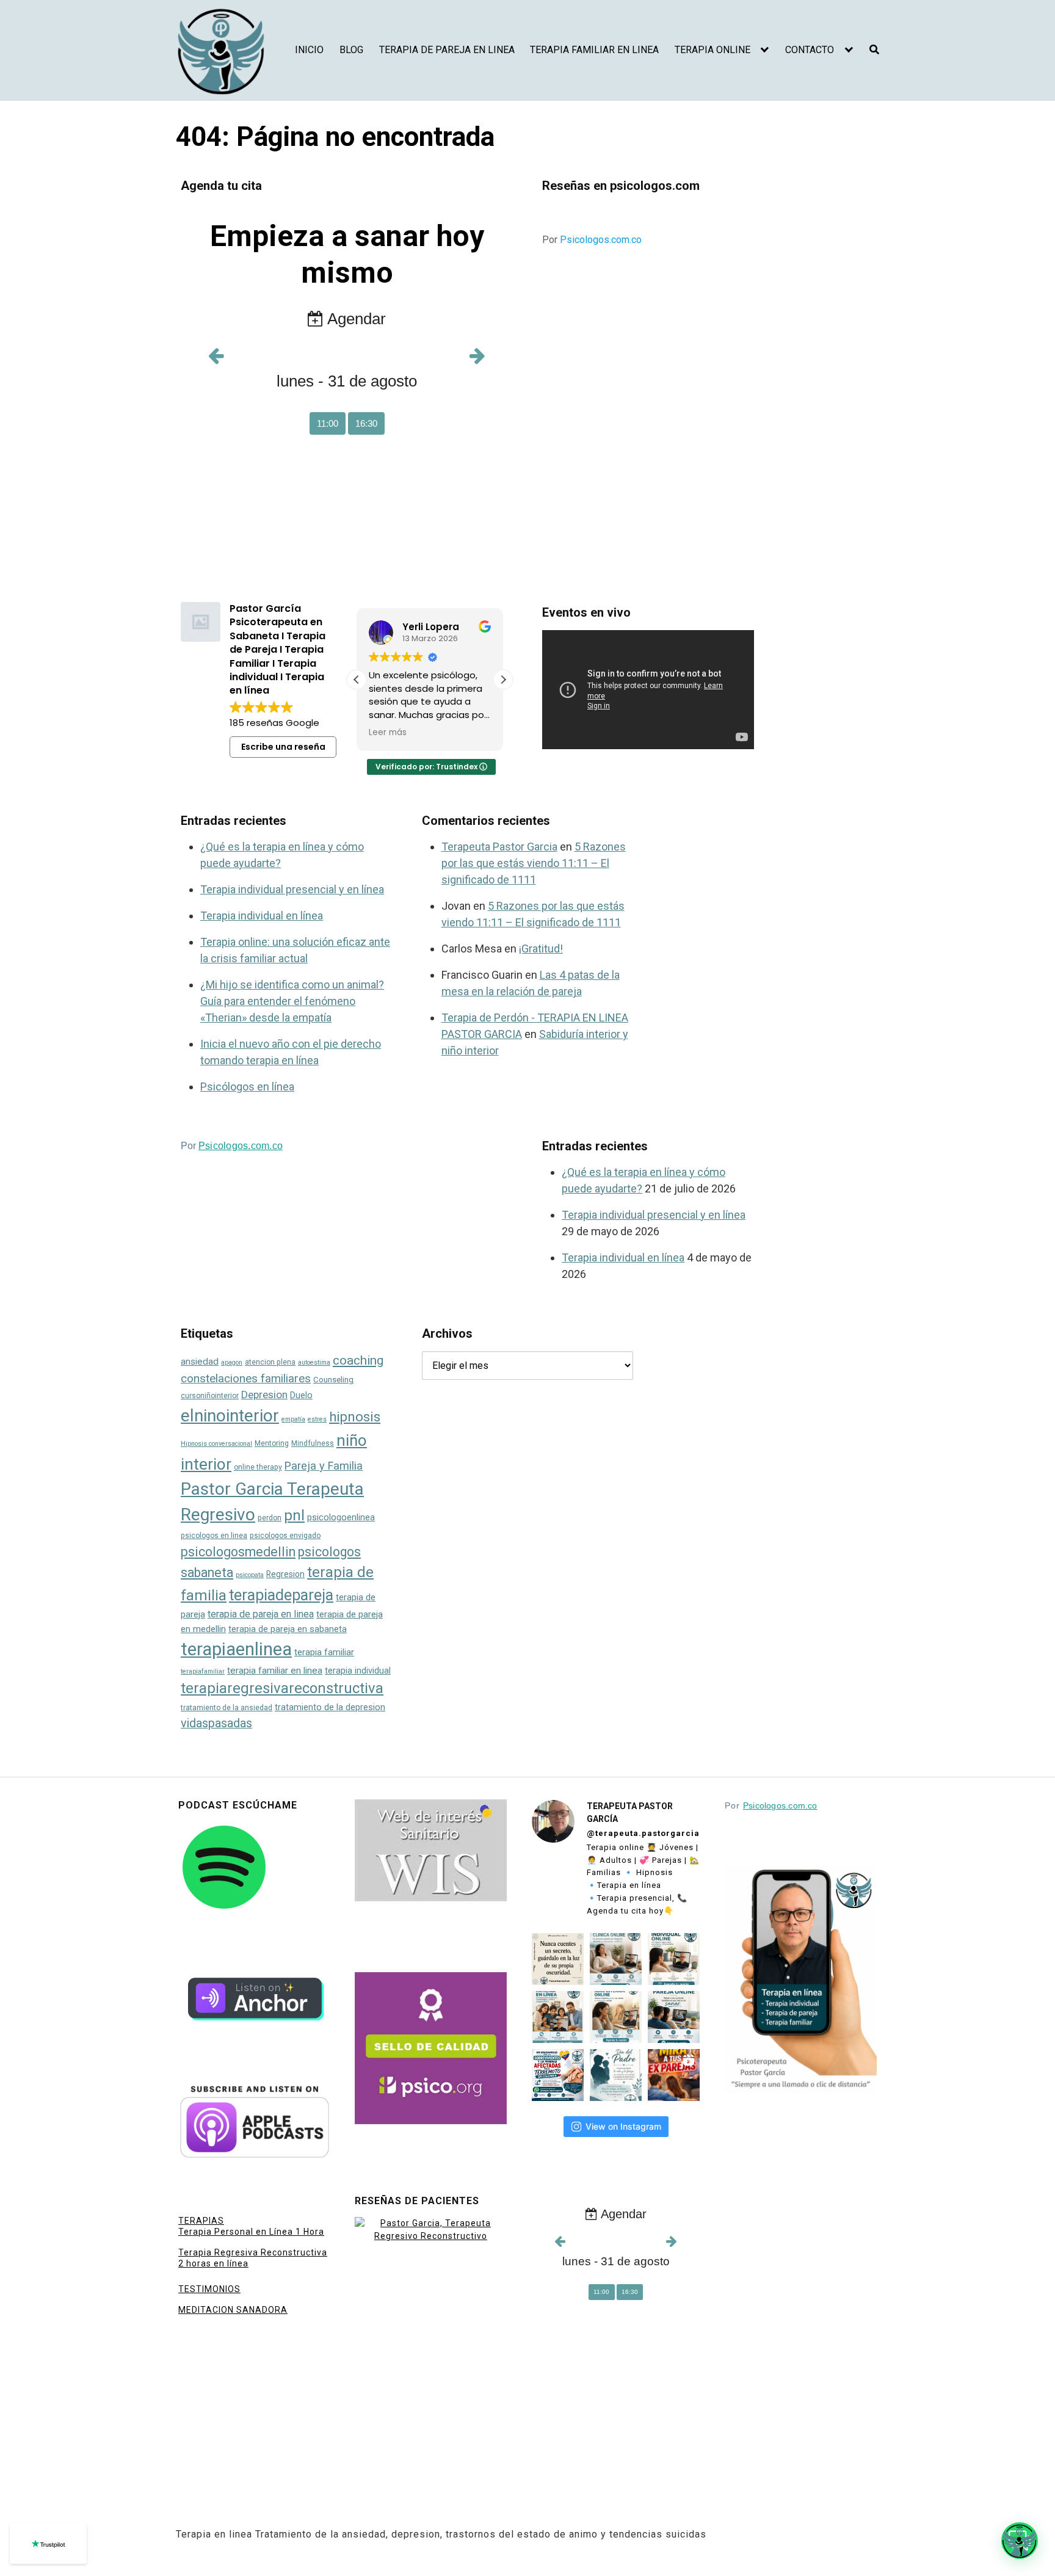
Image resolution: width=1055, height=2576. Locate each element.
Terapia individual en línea (262, 916)
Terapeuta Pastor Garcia (499, 847)
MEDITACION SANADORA (233, 2310)
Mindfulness (313, 1443)
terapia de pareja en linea (261, 1614)
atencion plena (270, 1362)
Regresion (285, 1574)
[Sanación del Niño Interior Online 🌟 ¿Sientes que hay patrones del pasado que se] (616, 2017)
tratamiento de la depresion (330, 1707)
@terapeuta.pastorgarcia (643, 1833)
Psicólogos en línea (247, 1087)
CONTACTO (810, 50)
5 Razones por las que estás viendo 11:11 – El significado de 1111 (534, 863)
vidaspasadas (216, 1723)
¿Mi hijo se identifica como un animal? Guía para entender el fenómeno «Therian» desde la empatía (292, 1001)
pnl (294, 1515)
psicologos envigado (285, 1536)
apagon (232, 1362)
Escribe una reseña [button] (283, 747)
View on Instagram (623, 2126)
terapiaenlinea (236, 1649)
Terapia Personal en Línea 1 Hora (251, 2232)
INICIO (309, 50)
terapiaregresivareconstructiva (282, 1688)
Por (592, 240)
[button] (503, 680)
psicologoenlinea (341, 1518)
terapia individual (358, 1671)
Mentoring (272, 1443)
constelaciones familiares (246, 1378)
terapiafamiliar (203, 1671)
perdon (270, 1518)
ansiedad (200, 1362)
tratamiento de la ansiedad (227, 1708)
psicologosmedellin (238, 1552)
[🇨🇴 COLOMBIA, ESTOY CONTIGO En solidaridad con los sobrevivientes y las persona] (558, 2075)
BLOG (351, 50)
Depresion (264, 1395)
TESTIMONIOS (209, 2289)
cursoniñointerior (210, 1396)
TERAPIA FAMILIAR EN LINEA (594, 50)
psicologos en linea (214, 1536)
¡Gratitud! (541, 949)
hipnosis (355, 1417)
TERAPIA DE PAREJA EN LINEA (447, 50)
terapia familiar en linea (275, 1671)
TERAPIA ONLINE (712, 50)
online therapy (258, 1467)
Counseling (333, 1380)
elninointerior (230, 1416)
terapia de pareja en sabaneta (288, 1629)
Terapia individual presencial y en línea (292, 889)
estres (317, 1419)
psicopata (250, 1575)
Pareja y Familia (324, 1466)
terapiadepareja (281, 1595)
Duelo (301, 1395)
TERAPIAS (201, 2221)
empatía (293, 1419)
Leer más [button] (388, 733)
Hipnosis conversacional (216, 1444)
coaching (358, 1360)
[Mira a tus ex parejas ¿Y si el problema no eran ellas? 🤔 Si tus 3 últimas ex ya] (674, 2075)
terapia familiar (324, 1652)
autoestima (314, 1362)
